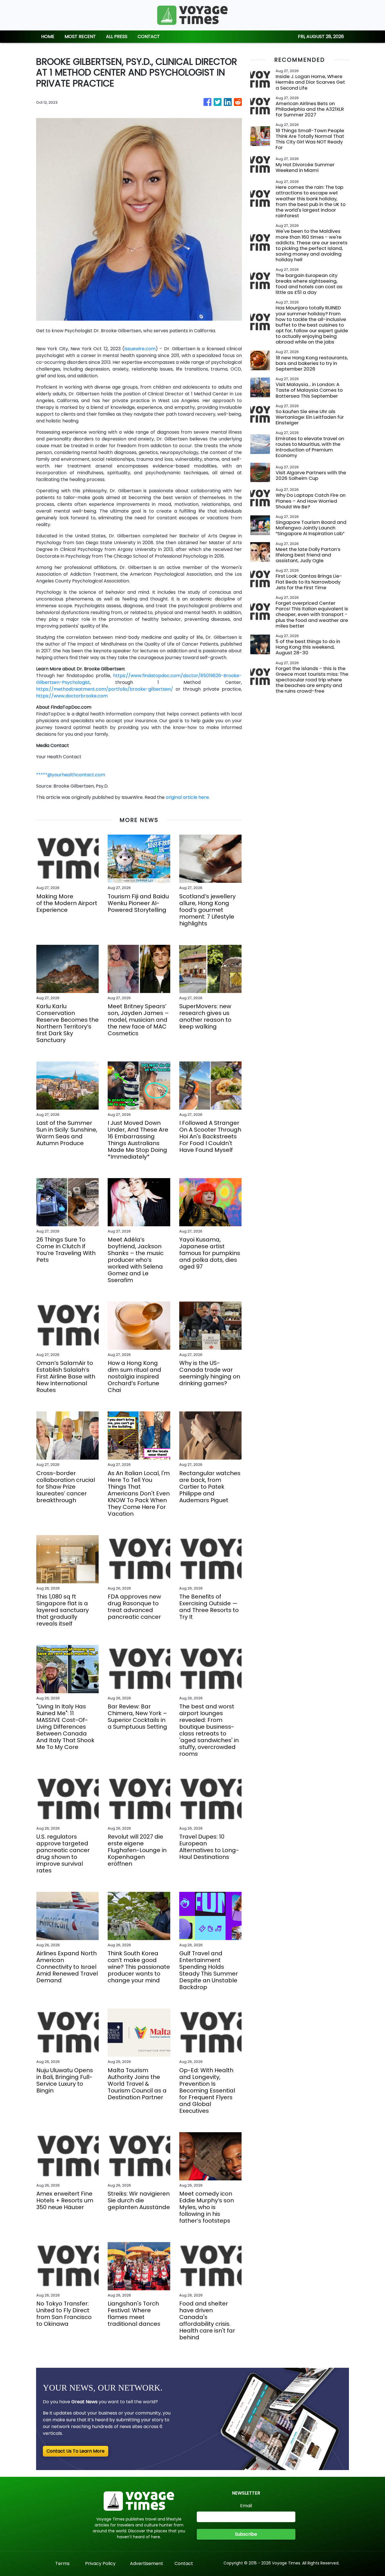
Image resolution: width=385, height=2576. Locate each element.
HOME (48, 36)
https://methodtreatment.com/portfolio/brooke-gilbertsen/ (105, 689)
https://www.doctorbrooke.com (72, 696)
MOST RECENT (80, 36)
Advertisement (147, 2563)
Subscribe (246, 2534)
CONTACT (149, 36)
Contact (184, 2563)
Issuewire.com (140, 349)
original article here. (188, 797)
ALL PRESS (117, 36)
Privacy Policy (100, 2563)
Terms (62, 2563)
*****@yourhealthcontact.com (71, 775)
